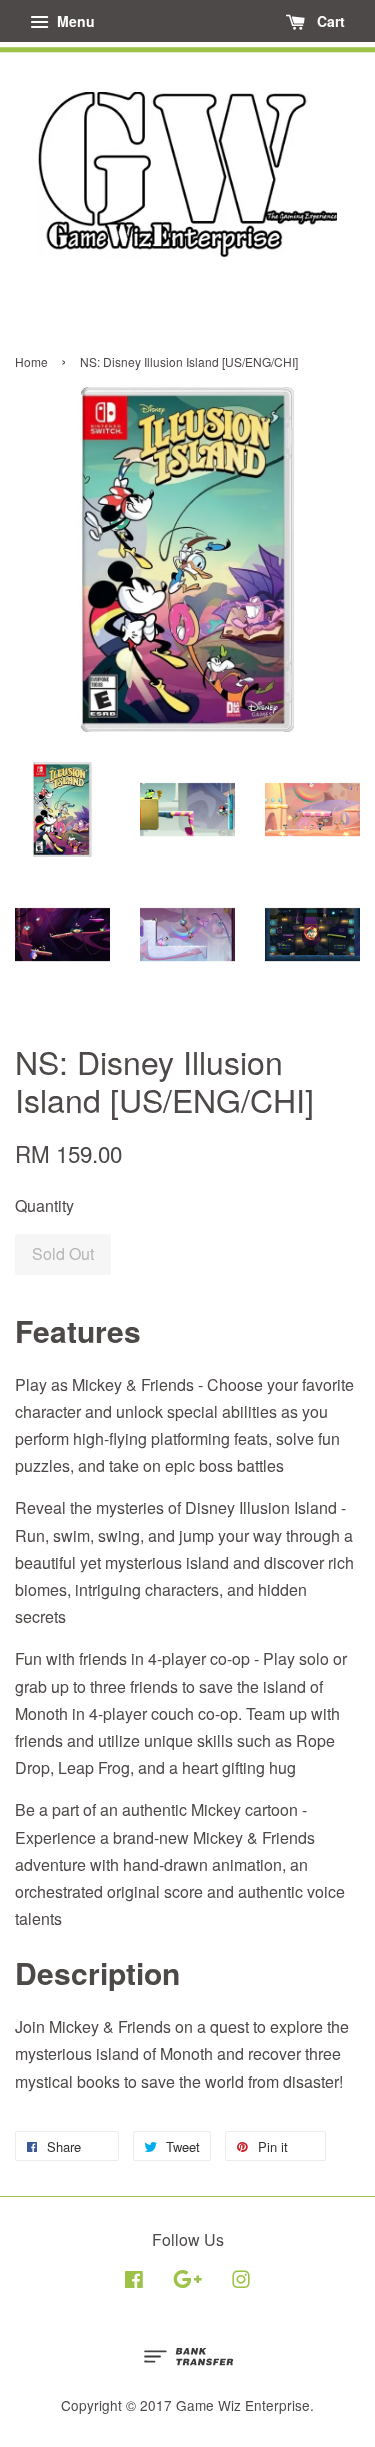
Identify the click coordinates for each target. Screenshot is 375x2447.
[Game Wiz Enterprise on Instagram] (241, 2282)
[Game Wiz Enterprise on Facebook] (134, 2282)
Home (31, 361)
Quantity (44, 1205)
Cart (329, 21)
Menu (74, 21)
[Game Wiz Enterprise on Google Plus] (187, 2282)
